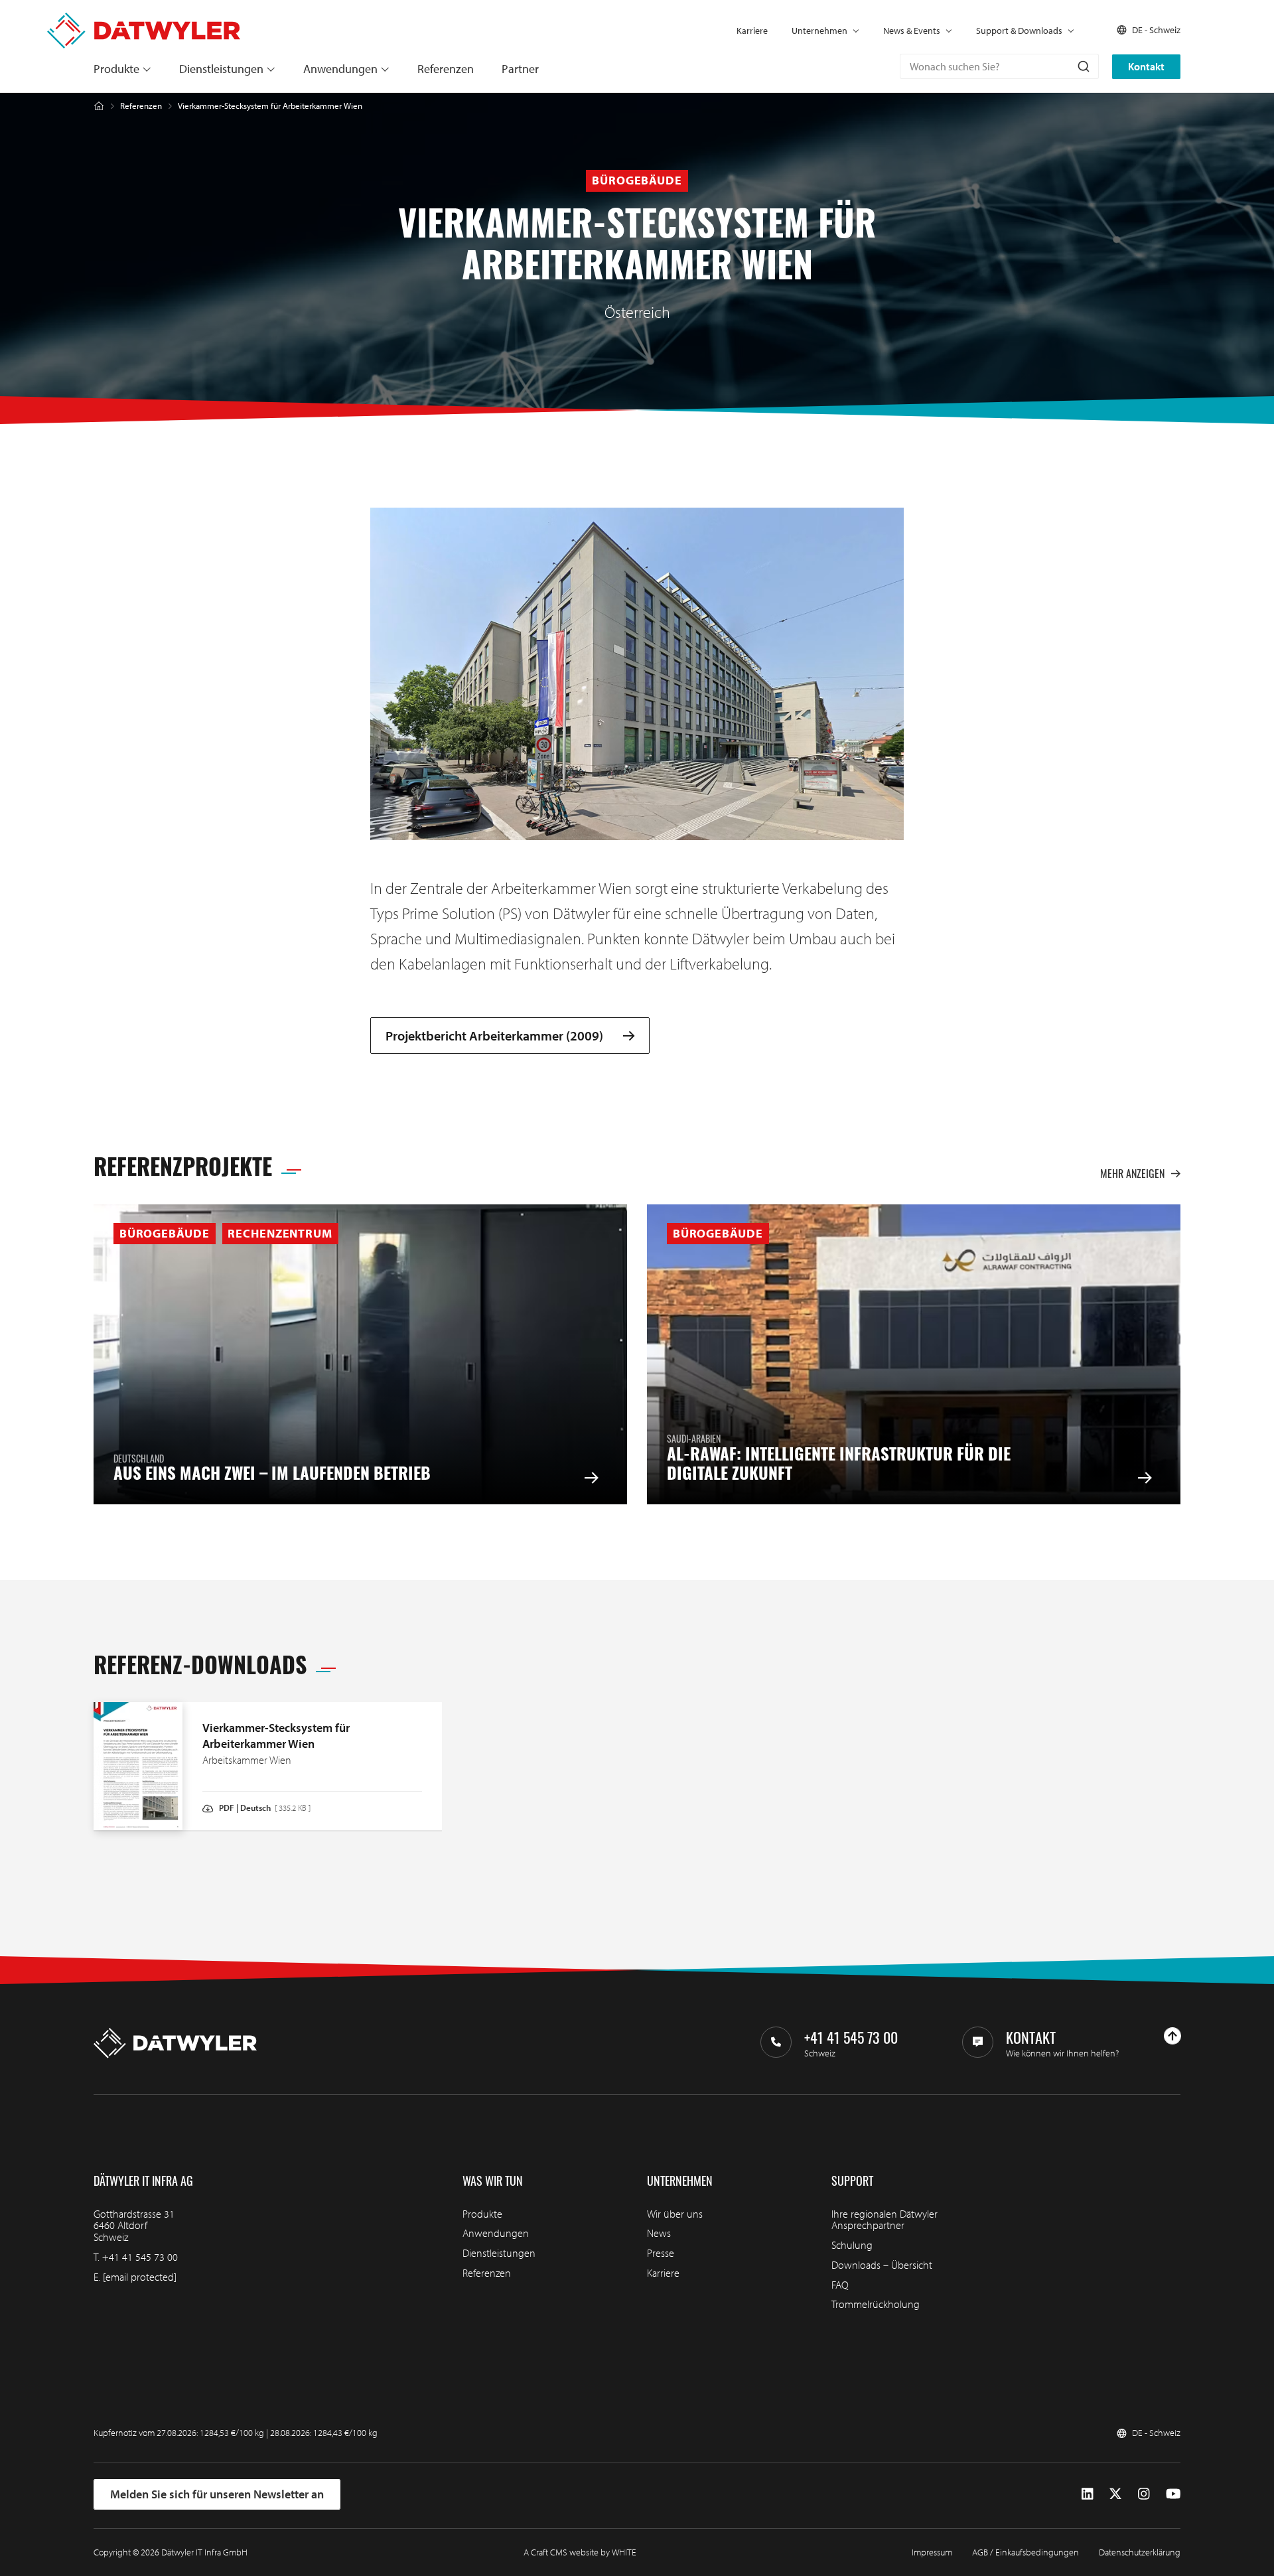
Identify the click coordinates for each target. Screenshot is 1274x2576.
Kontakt (1146, 66)
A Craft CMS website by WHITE (580, 2552)
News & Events (912, 31)
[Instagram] (1144, 2494)
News (659, 2233)
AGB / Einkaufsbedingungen (1026, 2552)
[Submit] (1083, 66)
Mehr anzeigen (1132, 1173)
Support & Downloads (1019, 31)
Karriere (752, 31)
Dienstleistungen (221, 69)
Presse (661, 2253)
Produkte (116, 69)
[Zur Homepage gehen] (144, 19)
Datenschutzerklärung (1140, 2552)
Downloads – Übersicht (882, 2265)
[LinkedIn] (1087, 2494)
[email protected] (140, 2277)
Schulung (852, 2245)
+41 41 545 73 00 (140, 2257)
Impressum (932, 2552)
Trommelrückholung (876, 2304)
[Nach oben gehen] (1172, 2036)
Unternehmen (819, 31)
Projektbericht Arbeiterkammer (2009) (494, 1036)
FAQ (840, 2285)
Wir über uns (675, 2214)
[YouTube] (1173, 2494)
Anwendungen (340, 69)
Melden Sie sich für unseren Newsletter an (217, 2494)
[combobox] (999, 66)
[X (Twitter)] (1115, 2494)
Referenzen (446, 69)
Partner (520, 69)
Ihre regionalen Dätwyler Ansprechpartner (885, 2220)
